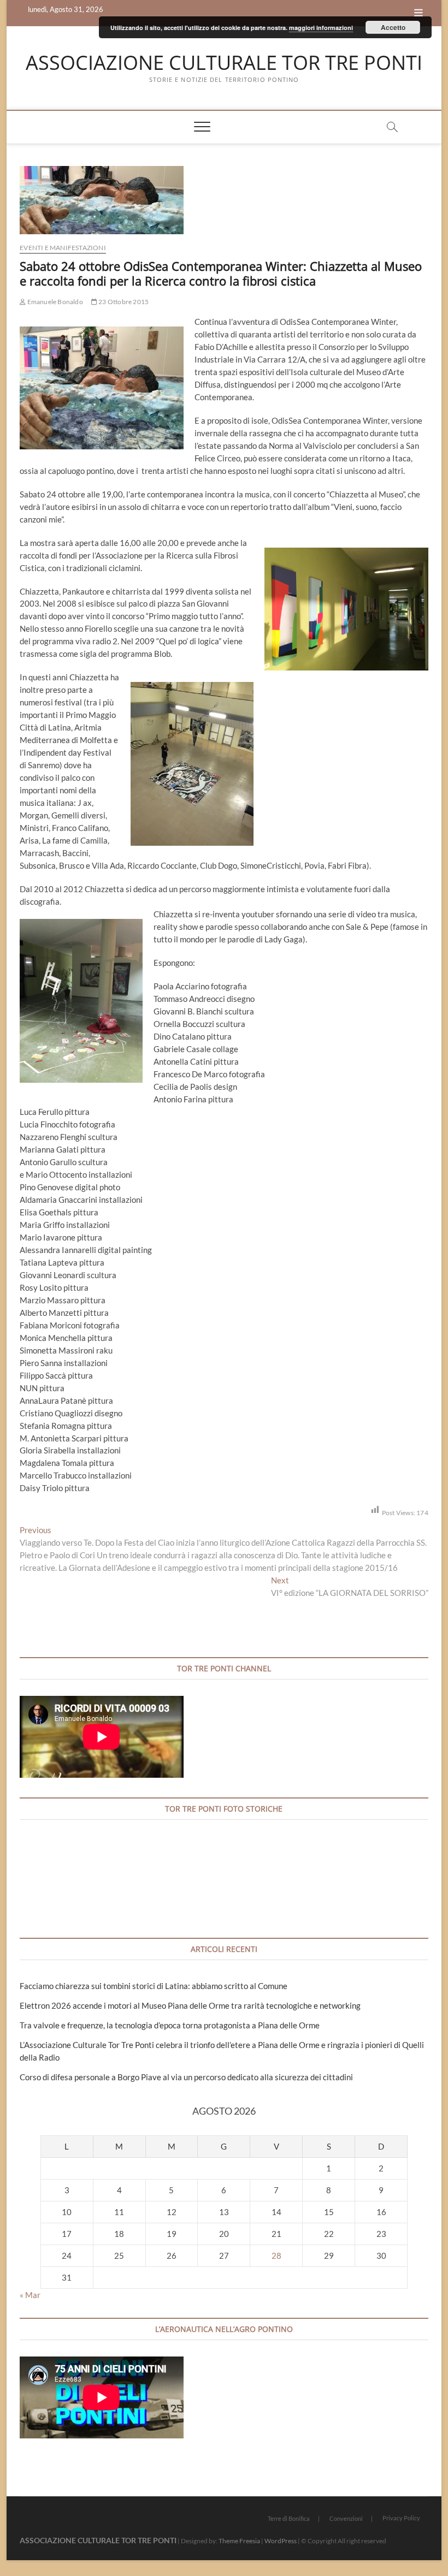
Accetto (393, 27)
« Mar (30, 2295)
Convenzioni (346, 2518)
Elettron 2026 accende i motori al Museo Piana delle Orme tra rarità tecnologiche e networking (190, 2005)
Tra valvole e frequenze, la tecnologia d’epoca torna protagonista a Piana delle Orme (170, 2025)
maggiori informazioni (321, 28)
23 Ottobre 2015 (123, 302)
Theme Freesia (239, 2541)
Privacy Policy (401, 2518)
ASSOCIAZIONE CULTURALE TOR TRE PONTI (224, 63)
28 (276, 2256)
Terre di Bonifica (289, 2518)
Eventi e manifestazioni (63, 248)
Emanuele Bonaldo (54, 302)
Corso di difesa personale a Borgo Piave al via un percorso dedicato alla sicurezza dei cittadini (186, 2077)
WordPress (281, 2541)
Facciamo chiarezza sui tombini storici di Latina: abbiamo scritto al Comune (154, 1986)
